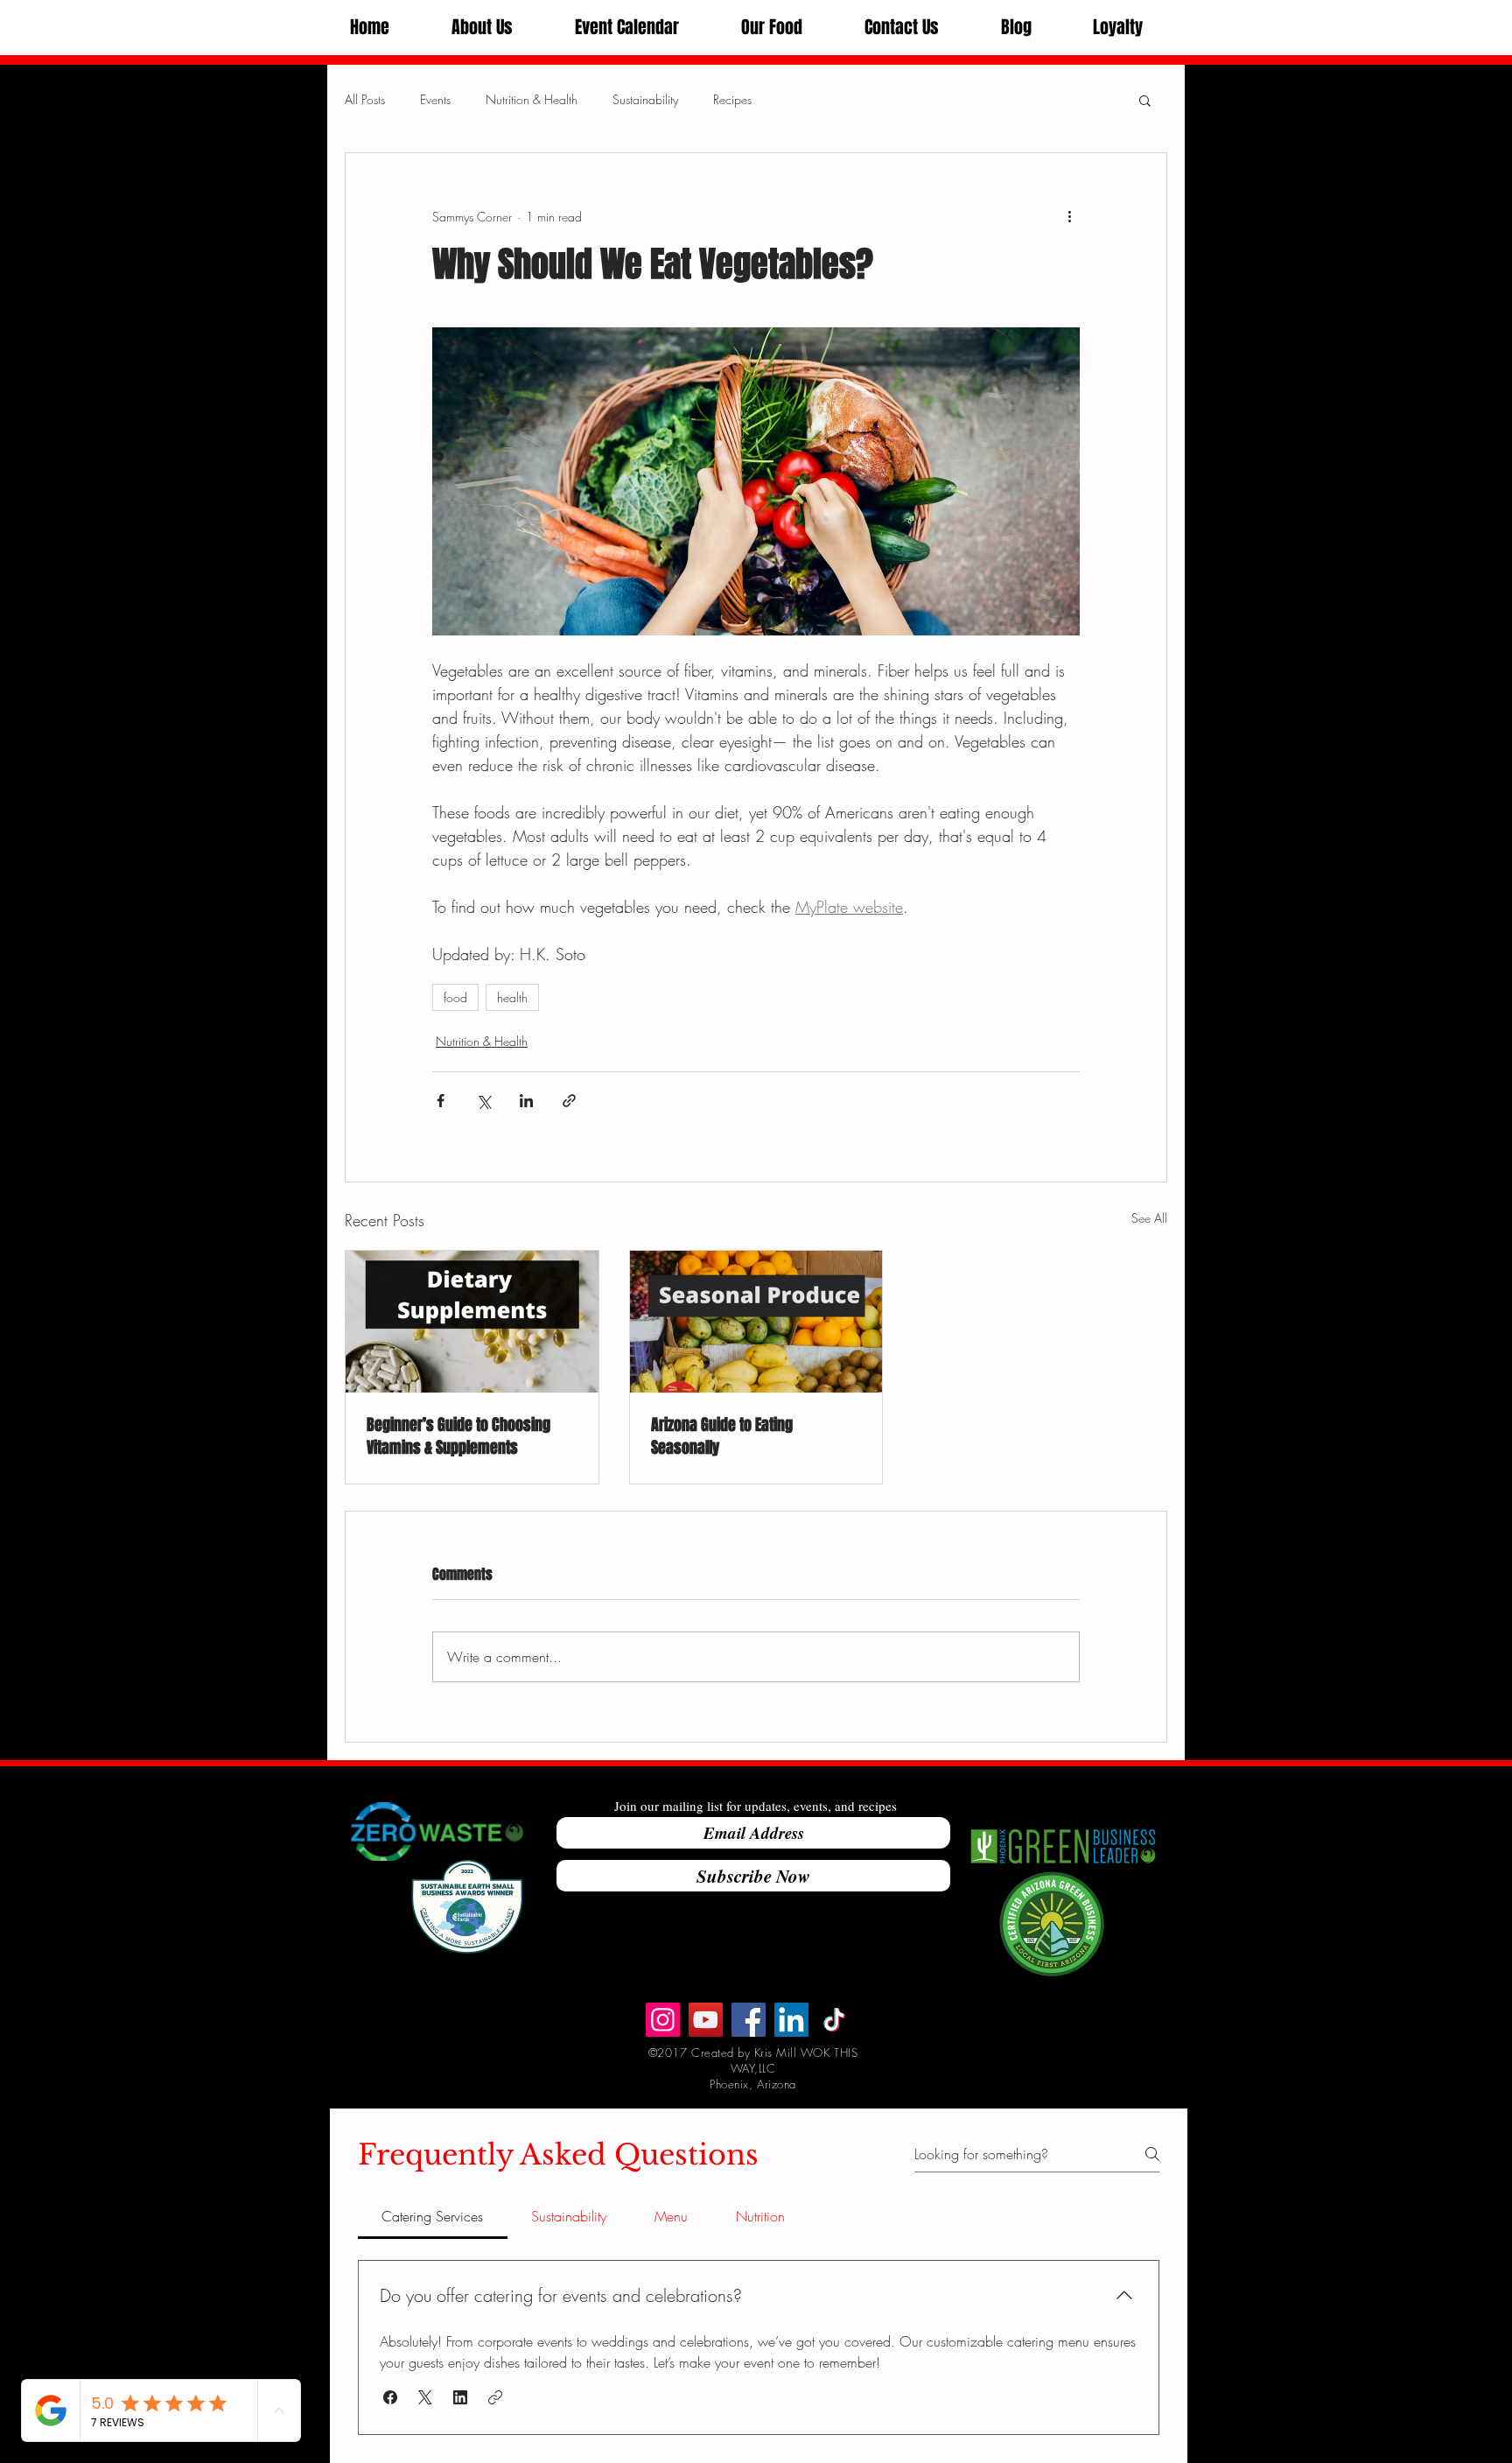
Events (435, 99)
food (455, 997)
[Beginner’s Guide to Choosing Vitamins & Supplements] (472, 1322)
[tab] (433, 2216)
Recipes (732, 99)
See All (1149, 1218)
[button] (482, 28)
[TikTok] (834, 2020)
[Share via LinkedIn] (526, 1101)
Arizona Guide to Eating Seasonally (722, 1436)
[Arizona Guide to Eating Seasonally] (756, 1322)
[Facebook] (749, 2020)
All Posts (365, 99)
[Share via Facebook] (441, 1101)
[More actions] (1069, 216)
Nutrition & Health (532, 99)
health (512, 997)
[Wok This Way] (706, 2020)
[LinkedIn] (791, 2020)
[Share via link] (569, 1101)
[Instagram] (663, 2020)
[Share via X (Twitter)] (483, 1101)
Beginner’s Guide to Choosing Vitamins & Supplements (458, 1436)
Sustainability (645, 99)
